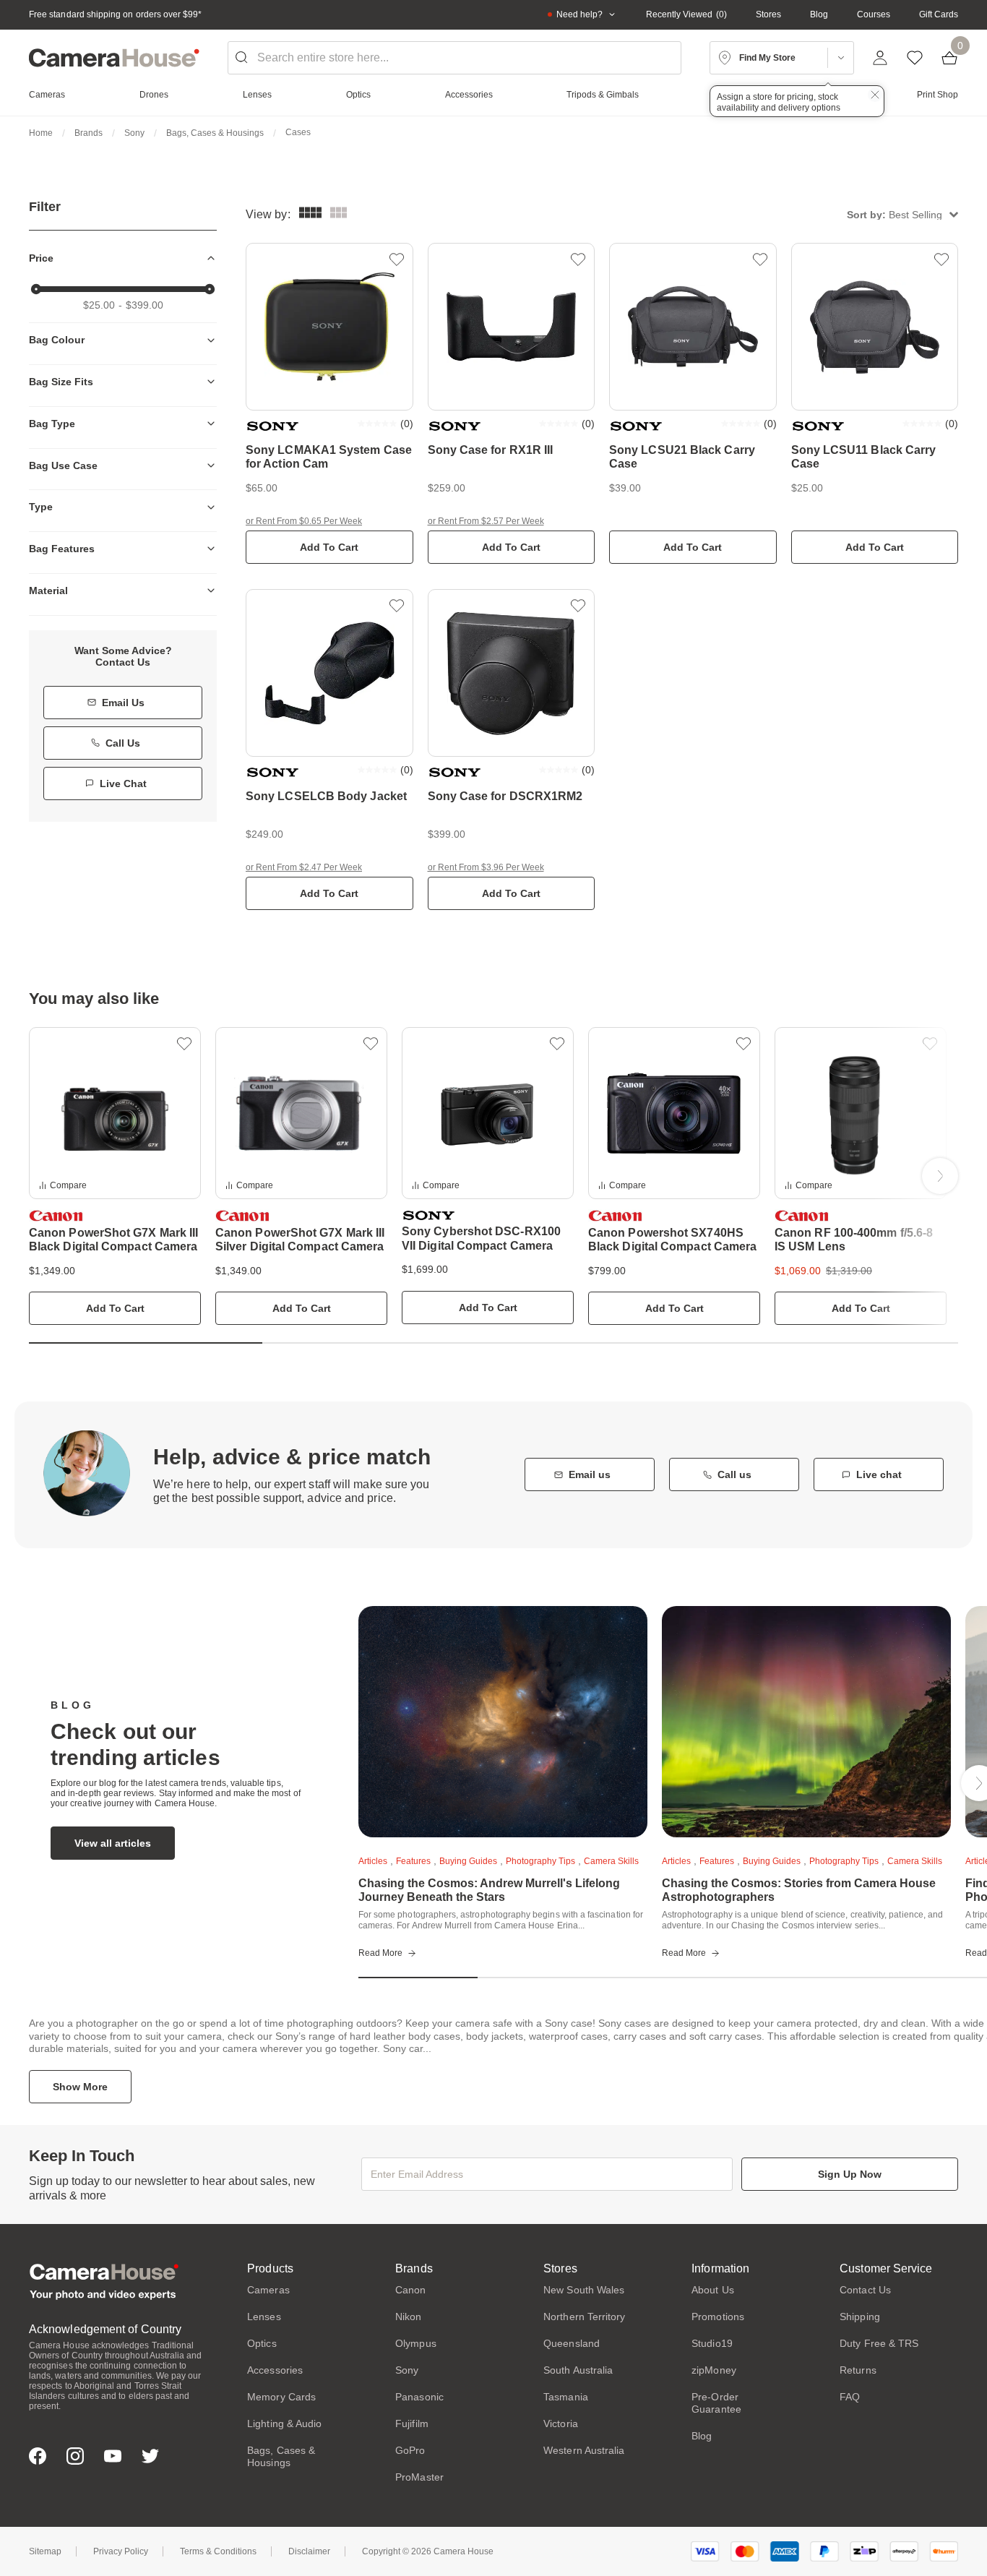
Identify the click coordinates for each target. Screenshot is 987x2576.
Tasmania (566, 2397)
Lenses (264, 2317)
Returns (858, 2370)
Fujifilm (412, 2423)
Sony (134, 133)
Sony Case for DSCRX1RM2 (505, 796)
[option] (115, 1176)
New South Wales (584, 2290)
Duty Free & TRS (879, 2343)
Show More (80, 2087)
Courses (874, 14)
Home (41, 133)
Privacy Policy (121, 2551)
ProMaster (419, 2477)
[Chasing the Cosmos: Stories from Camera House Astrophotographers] (806, 1722)
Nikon (408, 2317)
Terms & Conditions (218, 2551)
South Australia (578, 2370)
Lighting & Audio (284, 2423)
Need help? (579, 14)
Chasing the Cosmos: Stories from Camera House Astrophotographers (799, 1890)
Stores (768, 14)
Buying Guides (468, 1861)
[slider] (36, 289)
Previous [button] (47, 1176)
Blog (819, 14)
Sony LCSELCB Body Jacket (326, 796)
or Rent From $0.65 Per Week (304, 521)
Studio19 (712, 2343)
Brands (89, 133)
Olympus (416, 2343)
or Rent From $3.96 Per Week (486, 867)
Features (413, 1861)
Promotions (718, 2317)
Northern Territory (584, 2317)
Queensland (572, 2343)
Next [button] (940, 1176)
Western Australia (584, 2450)
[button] (902, 214)
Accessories (275, 2370)
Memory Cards (281, 2397)
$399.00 (145, 305)
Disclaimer (309, 2551)
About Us (713, 2290)
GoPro (410, 2450)
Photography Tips (540, 1861)
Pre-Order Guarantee (716, 2403)
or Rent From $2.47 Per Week (304, 867)
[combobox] (455, 58)
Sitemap (45, 2551)
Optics (262, 2343)
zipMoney (714, 2370)
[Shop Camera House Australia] (114, 58)
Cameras (268, 2290)
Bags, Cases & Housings (215, 133)
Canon (410, 2290)
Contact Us (865, 2290)
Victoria (561, 2423)
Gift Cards (939, 14)
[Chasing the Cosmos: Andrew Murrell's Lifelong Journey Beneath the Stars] (503, 1722)
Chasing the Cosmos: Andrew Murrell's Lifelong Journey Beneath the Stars (489, 1890)
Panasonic (419, 2397)
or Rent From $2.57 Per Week (486, 521)
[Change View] (339, 214)
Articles (373, 1861)
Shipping (860, 2317)
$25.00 (99, 305)
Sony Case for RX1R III (491, 450)
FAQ (850, 2397)
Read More (380, 1953)
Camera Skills (611, 1861)
